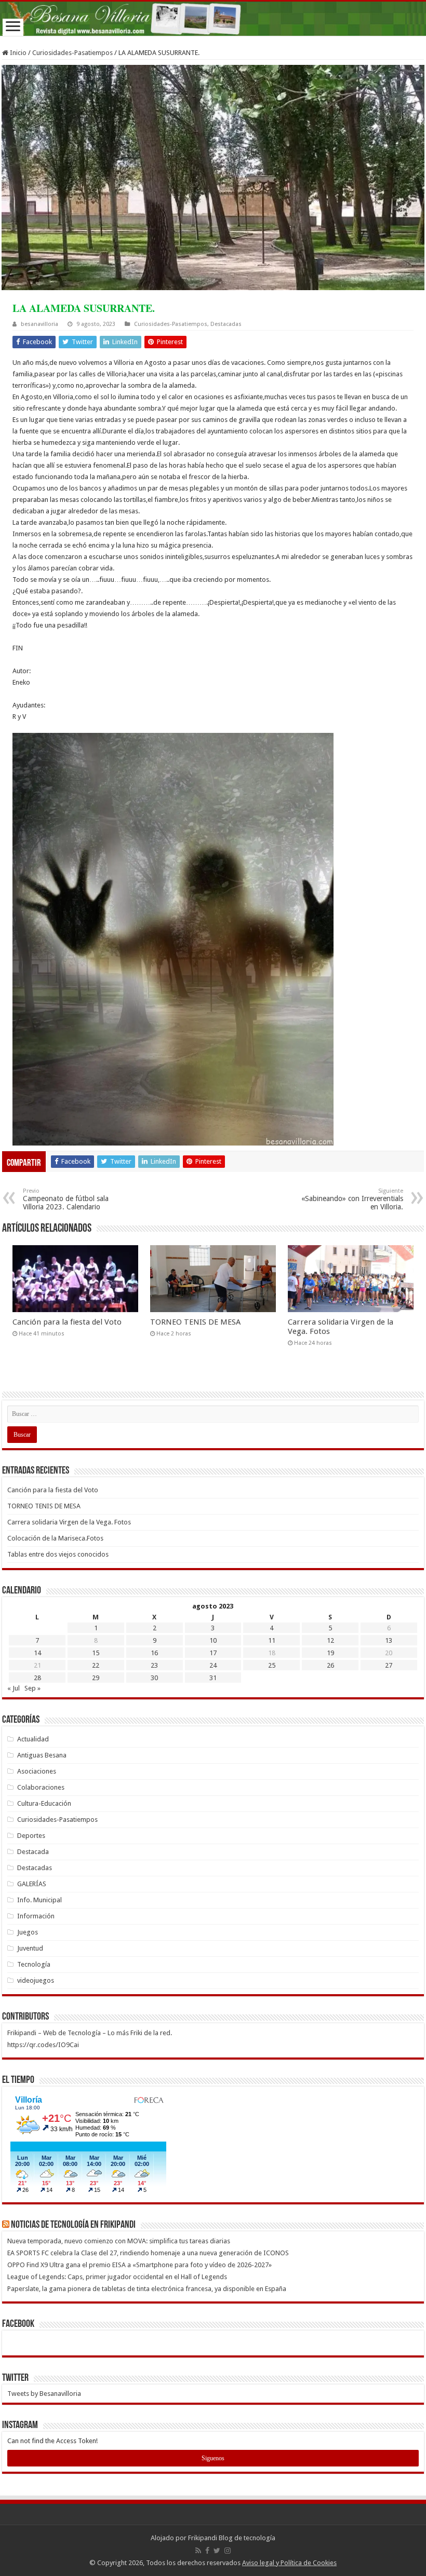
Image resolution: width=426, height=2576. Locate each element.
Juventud (30, 1948)
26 (330, 1665)
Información (36, 1916)
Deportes (31, 1836)
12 (330, 1640)
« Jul (14, 1688)
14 (37, 1653)
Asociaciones (37, 1771)
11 (272, 1640)
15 (96, 1653)
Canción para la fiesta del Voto (67, 1322)
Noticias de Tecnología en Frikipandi (73, 2225)
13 (389, 1640)
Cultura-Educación (44, 1803)
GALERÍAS (32, 1884)
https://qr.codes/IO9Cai (43, 2045)
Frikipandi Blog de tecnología (232, 2538)
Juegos (28, 1932)
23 (154, 1665)
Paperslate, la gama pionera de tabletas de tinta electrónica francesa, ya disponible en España (148, 2289)
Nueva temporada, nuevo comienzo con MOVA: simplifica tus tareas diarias (119, 2241)
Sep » (32, 1688)
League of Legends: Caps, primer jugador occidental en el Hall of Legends (117, 2277)
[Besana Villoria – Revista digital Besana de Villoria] (213, 19)
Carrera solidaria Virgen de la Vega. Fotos (69, 1522)
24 (213, 1665)
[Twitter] (217, 2551)
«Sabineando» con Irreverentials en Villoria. (352, 1199)
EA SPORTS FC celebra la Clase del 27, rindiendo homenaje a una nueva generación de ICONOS (148, 2253)
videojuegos (36, 1980)
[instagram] (228, 2551)
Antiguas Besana (42, 1755)
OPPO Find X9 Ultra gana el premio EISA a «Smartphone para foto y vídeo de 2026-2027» (140, 2265)
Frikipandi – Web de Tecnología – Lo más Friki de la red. (90, 2033)
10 (213, 1640)
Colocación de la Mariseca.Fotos (55, 1538)
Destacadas (226, 324)
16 (154, 1653)
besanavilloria (39, 324)
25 (272, 1665)
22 (96, 1665)
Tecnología (34, 1964)
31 (213, 1678)
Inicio (17, 53)
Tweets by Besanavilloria (44, 2394)
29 (96, 1678)
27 (389, 1665)
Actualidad (33, 1739)
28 (37, 1678)
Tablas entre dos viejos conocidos (58, 1554)
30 (154, 1678)
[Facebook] (207, 2551)
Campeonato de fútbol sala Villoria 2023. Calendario (66, 1199)
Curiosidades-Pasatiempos (72, 53)
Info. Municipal (39, 1900)
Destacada (33, 1852)
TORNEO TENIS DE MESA (195, 1322)
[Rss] (198, 2551)
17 (213, 1653)
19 (330, 1653)
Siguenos (213, 2458)
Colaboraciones (41, 1787)
